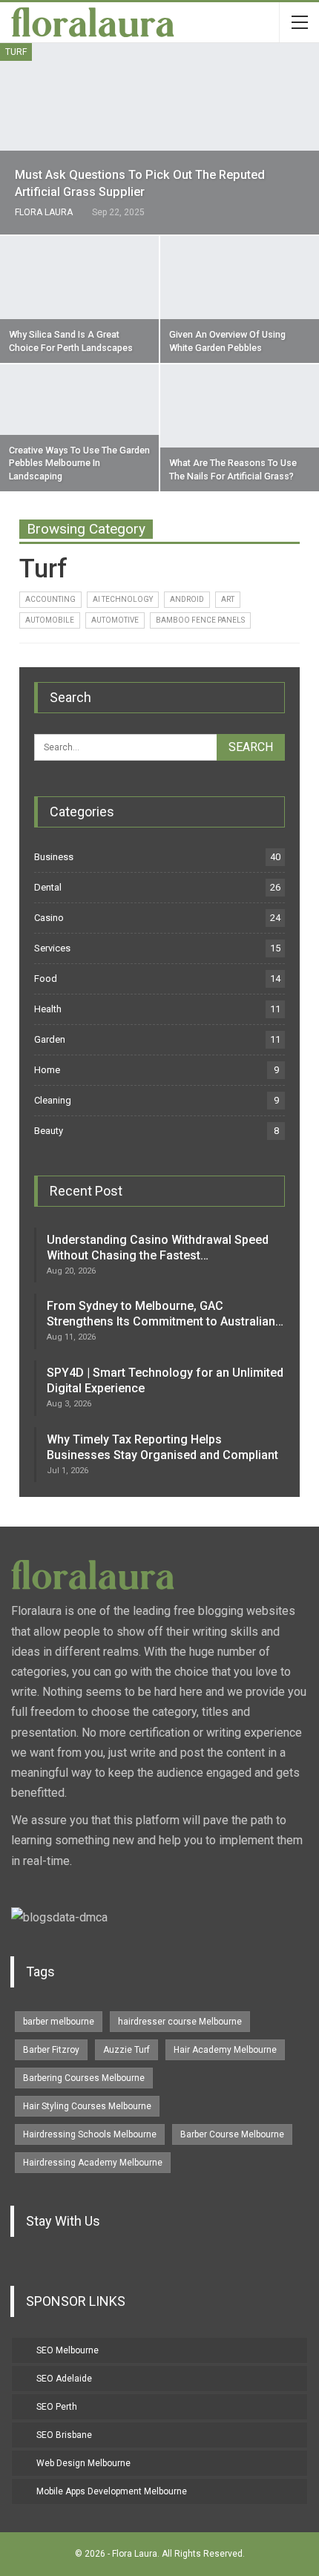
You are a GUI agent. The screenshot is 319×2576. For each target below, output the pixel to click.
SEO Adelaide (64, 2379)
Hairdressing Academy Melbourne (93, 2163)
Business (54, 857)
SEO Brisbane (64, 2435)
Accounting (50, 599)
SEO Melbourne (68, 2350)
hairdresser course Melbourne (180, 2022)
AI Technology (123, 599)
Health (48, 1009)
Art (228, 599)
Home (47, 1070)
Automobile (50, 620)
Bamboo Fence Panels (200, 620)
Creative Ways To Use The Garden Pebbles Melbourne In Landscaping (79, 463)
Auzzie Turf (126, 2050)
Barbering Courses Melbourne (84, 2078)
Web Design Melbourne (83, 2463)
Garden (50, 1039)
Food (46, 979)
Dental (48, 887)
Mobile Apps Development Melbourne (112, 2491)
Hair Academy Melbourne (225, 2050)
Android (187, 599)
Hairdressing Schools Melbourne (90, 2134)
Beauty (49, 1131)
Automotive (115, 620)
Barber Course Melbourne (232, 2134)
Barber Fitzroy (51, 2050)
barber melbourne (59, 2022)
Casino (49, 918)
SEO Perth (57, 2407)
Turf (16, 52)
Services (52, 948)
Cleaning (53, 1100)
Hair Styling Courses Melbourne (87, 2106)
